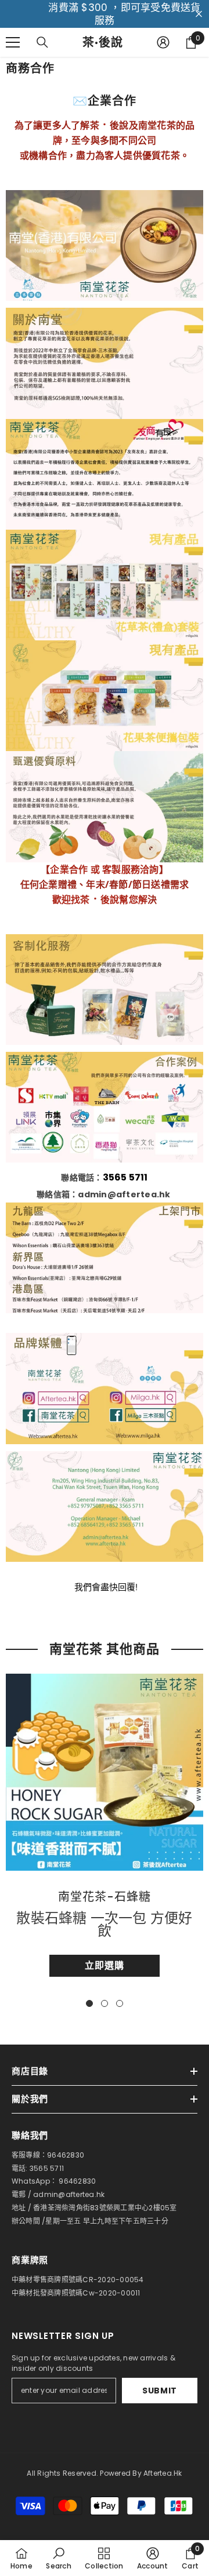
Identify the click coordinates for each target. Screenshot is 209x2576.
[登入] (163, 42)
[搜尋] (42, 42)
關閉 (199, 14)
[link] (58, 2558)
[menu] (13, 42)
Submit (160, 2391)
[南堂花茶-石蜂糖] (105, 1772)
